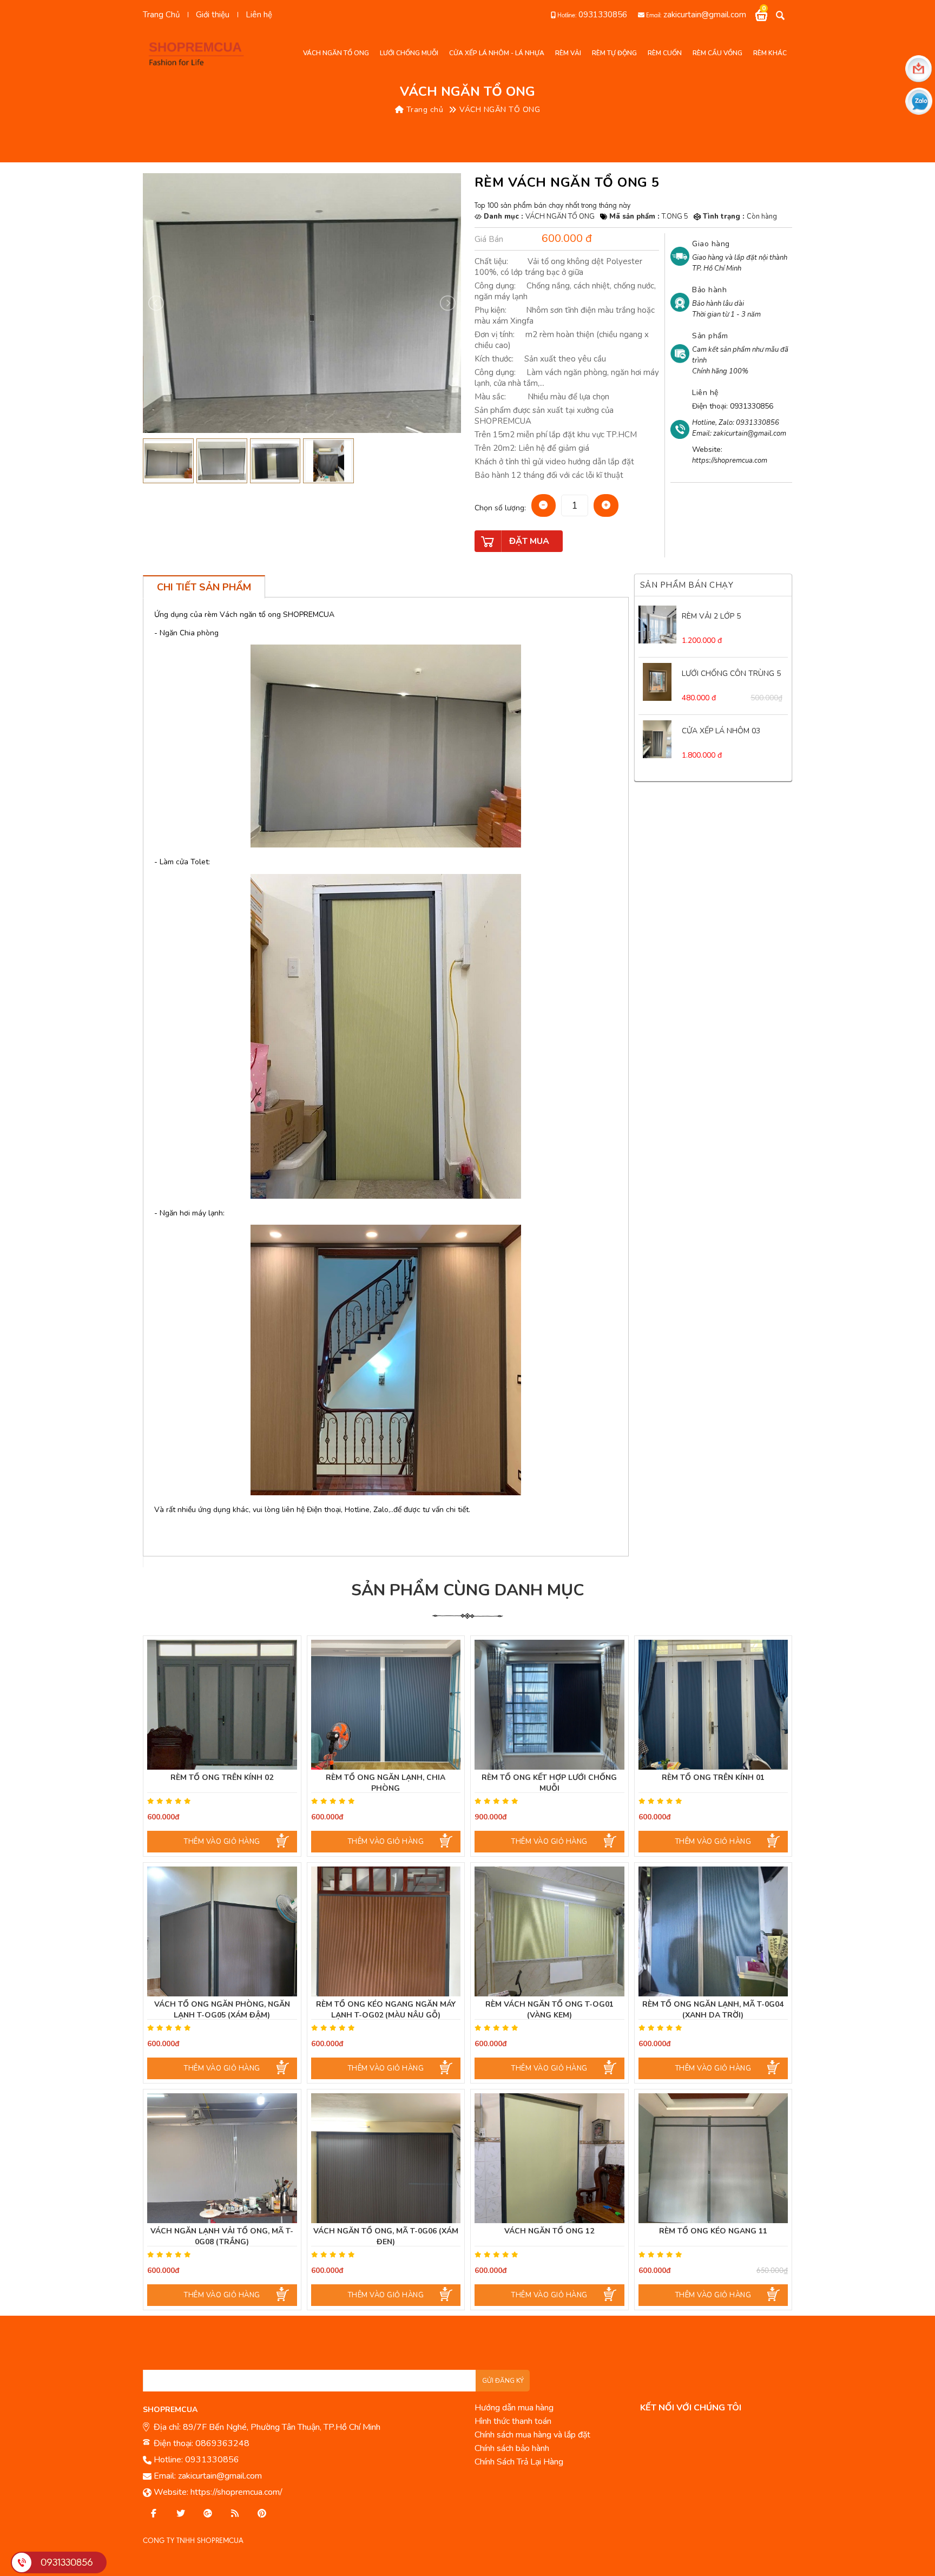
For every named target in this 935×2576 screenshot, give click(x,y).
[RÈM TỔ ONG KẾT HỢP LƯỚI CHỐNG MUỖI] (549, 1705)
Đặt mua (529, 541)
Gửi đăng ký (503, 2381)
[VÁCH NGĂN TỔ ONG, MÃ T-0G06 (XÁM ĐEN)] (386, 2158)
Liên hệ (259, 15)
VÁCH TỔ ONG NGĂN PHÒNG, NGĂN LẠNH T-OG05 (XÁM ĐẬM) (222, 2010)
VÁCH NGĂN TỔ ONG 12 (549, 2231)
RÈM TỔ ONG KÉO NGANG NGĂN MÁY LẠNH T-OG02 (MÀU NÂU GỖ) (386, 2010)
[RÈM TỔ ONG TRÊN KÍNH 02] (222, 1705)
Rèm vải (568, 53)
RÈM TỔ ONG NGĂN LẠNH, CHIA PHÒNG (386, 1783)
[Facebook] (154, 2514)
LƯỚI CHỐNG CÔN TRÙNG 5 (731, 673)
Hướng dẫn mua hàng (514, 2408)
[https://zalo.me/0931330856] (181, 2514)
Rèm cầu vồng (717, 53)
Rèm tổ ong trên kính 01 (713, 1777)
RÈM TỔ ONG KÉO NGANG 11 (713, 2231)
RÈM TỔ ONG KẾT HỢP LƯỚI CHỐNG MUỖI (549, 1783)
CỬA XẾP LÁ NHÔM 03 (721, 731)
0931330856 (603, 15)
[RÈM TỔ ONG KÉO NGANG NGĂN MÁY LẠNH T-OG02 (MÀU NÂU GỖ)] (386, 1931)
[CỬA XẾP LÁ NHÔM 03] (657, 739)
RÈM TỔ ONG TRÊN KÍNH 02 (222, 1777)
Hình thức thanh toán (513, 2421)
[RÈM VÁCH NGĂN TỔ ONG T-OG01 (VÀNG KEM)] (549, 1931)
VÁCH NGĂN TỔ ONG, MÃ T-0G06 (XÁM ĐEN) (386, 2236)
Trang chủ (423, 110)
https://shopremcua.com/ (236, 2492)
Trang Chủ (161, 15)
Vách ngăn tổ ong (336, 53)
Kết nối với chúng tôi (691, 2408)
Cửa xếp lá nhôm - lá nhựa (497, 53)
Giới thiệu (213, 15)
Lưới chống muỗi (409, 53)
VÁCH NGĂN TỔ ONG (500, 110)
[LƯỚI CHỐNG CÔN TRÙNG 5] (657, 682)
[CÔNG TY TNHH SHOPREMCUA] (200, 53)
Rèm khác (770, 53)
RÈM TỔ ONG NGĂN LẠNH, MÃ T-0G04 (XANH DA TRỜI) (713, 2010)
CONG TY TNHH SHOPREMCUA (193, 2541)
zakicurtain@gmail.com (705, 15)
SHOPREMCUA (170, 2410)
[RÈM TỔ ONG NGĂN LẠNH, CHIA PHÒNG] (386, 1705)
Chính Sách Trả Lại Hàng (519, 2462)
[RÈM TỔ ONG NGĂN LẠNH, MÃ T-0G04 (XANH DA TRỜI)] (713, 1931)
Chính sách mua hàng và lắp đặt (532, 2435)
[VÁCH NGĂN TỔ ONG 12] (549, 2158)
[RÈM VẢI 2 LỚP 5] (657, 625)
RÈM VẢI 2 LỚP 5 (711, 616)
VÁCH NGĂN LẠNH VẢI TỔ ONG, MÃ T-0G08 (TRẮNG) (222, 2236)
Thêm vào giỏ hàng (222, 1842)
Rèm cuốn (665, 53)
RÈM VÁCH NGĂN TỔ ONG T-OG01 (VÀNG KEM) (549, 2010)
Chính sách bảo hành (512, 2448)
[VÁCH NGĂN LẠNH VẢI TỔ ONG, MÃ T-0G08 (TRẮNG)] (222, 2158)
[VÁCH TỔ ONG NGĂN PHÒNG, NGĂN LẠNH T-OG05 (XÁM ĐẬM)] (222, 1931)
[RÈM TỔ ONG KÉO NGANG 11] (713, 2158)
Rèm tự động (614, 53)
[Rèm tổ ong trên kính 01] (713, 1705)
